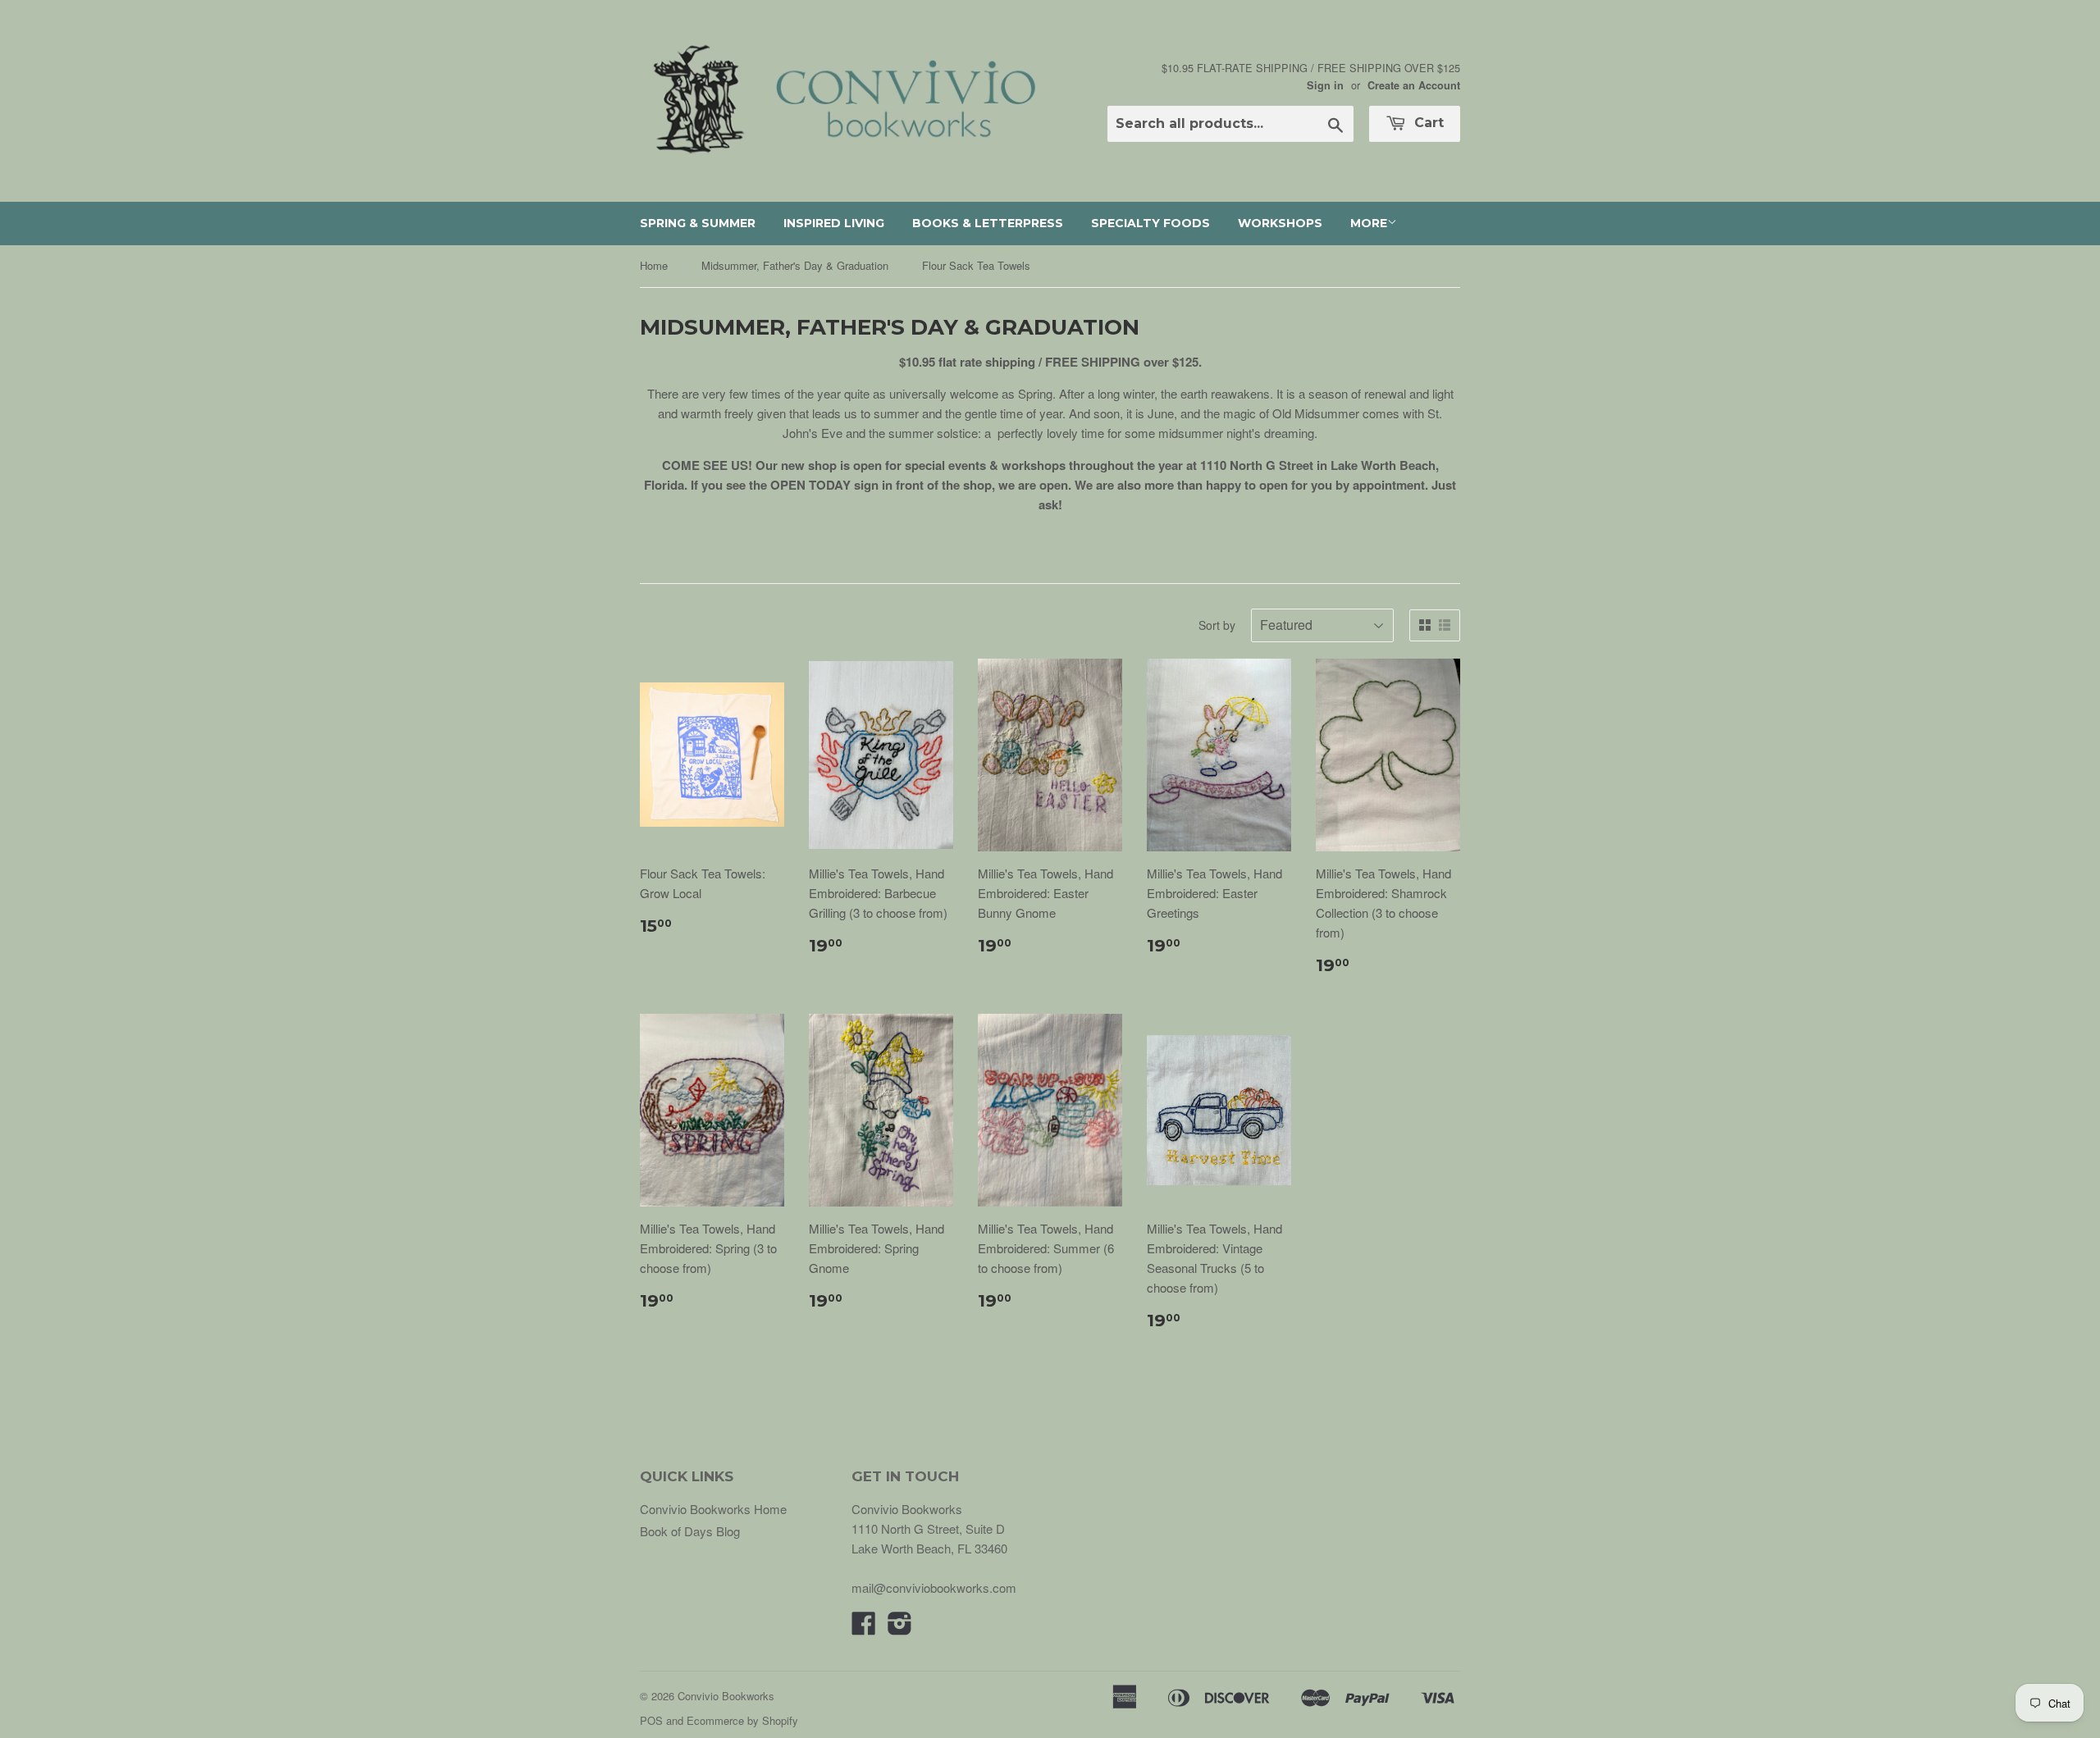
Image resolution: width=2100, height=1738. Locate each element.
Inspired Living (834, 223)
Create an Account (1414, 85)
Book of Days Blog (690, 1531)
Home (654, 265)
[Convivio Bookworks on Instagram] (900, 1628)
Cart (1427, 123)
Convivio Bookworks (726, 1696)
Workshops (1280, 223)
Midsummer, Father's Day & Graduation (795, 265)
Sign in (1325, 85)
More (1369, 223)
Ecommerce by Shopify (742, 1720)
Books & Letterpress (988, 223)
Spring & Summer (698, 223)
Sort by (1217, 625)
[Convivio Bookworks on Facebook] (864, 1628)
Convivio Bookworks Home (713, 1509)
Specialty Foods (1150, 223)
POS (651, 1720)
